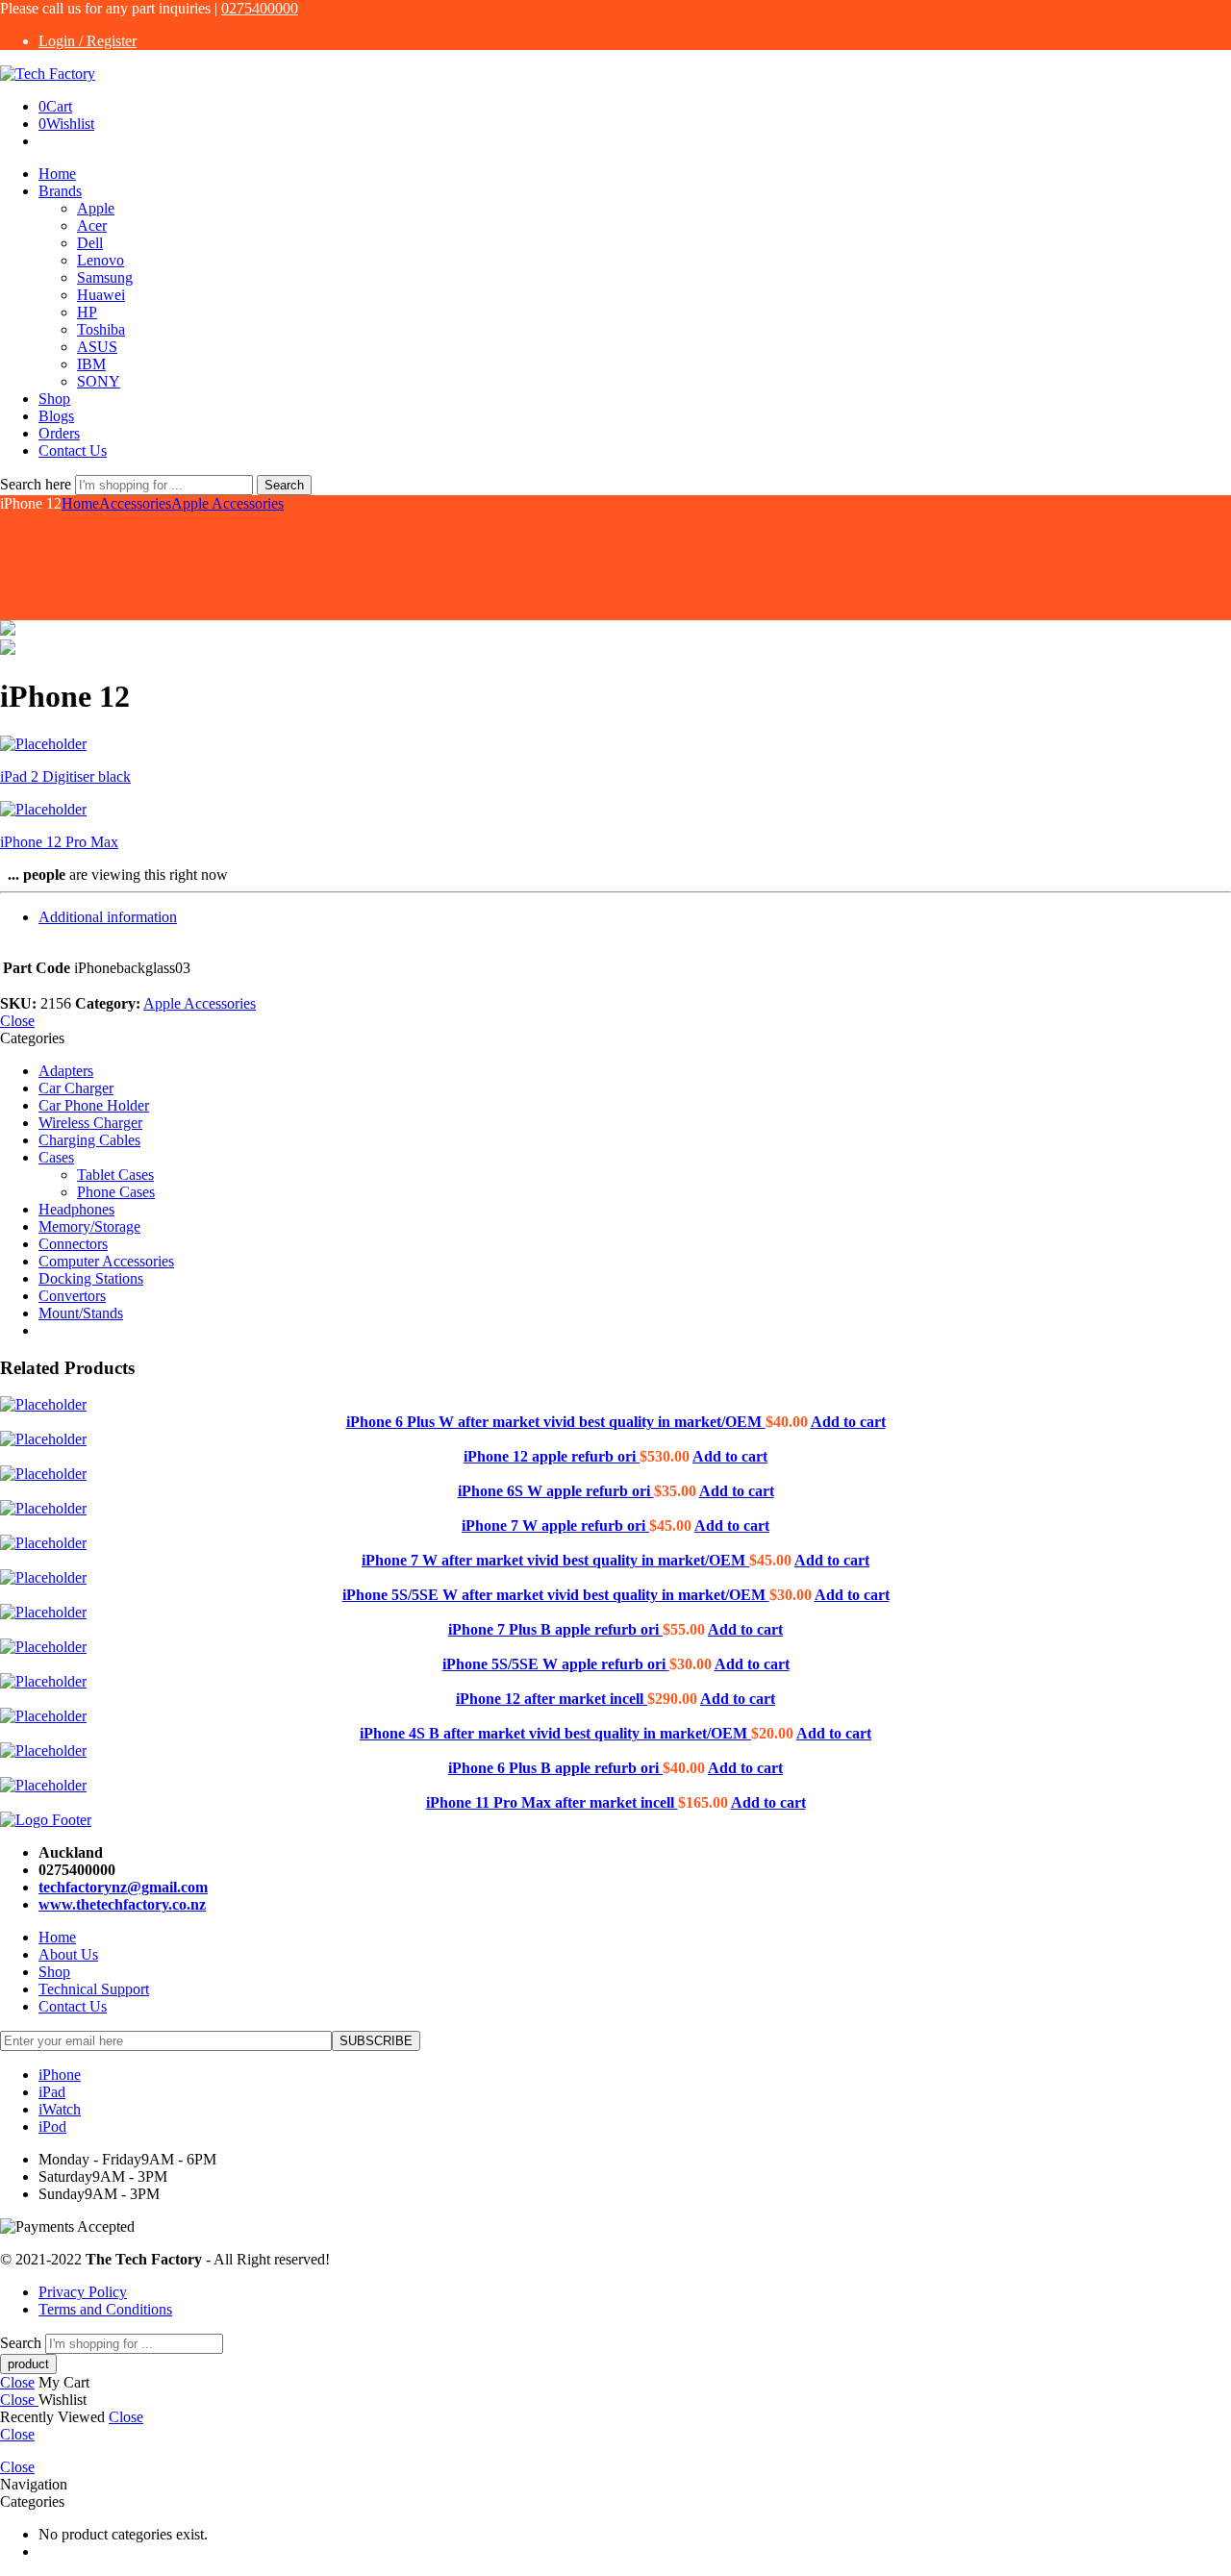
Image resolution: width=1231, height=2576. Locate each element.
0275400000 (260, 8)
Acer (92, 225)
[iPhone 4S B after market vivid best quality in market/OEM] (615, 1716)
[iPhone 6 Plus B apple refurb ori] (615, 1751)
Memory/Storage (89, 1226)
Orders (59, 433)
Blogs (56, 416)
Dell (90, 243)
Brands (60, 191)
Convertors (72, 1296)
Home (57, 174)
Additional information (108, 917)
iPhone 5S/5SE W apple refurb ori (556, 1664)
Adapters (66, 1071)
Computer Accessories (106, 1261)
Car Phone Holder (94, 1105)
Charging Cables (89, 1140)
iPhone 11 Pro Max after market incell (552, 1802)
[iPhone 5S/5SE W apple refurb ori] (615, 1647)
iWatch (60, 2109)
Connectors (73, 1244)
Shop (54, 399)
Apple (96, 208)
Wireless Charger (90, 1123)
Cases (56, 1157)
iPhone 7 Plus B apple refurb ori (555, 1629)
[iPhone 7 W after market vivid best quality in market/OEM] (615, 1543)
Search (284, 485)
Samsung (105, 277)
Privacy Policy (83, 2292)
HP (87, 312)
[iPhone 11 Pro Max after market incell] (615, 1786)
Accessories (135, 503)
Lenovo (100, 260)
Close (17, 1021)
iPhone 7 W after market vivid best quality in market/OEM (555, 1560)
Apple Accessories (227, 503)
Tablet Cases (115, 1175)
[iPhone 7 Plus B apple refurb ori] (615, 1613)
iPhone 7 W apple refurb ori (555, 1526)
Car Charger (76, 1088)
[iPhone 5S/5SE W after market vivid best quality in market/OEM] (615, 1578)
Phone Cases (116, 1192)
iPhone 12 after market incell (552, 1699)
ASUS (97, 347)
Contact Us (73, 450)
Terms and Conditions (105, 2309)
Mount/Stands (81, 1313)
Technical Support (94, 1989)
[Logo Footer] (46, 1820)
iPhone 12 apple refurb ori (552, 1456)
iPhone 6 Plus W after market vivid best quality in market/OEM (556, 1422)
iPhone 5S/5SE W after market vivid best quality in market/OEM (556, 1595)
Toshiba (101, 329)
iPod (52, 2126)
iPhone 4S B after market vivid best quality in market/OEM (555, 1733)
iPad (52, 2092)
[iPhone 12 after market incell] (615, 1682)
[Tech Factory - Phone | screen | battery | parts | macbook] (48, 74)
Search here (38, 484)
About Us (68, 1954)
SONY (99, 381)
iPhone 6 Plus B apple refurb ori (555, 1768)
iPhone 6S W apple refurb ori (556, 1491)
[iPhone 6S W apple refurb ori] (615, 1474)
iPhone (60, 2075)
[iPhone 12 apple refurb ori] (615, 1439)
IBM (91, 364)
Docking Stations (91, 1278)
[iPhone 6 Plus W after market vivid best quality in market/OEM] (615, 1405)
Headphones (76, 1209)
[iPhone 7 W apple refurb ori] (615, 1509)
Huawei (101, 295)
